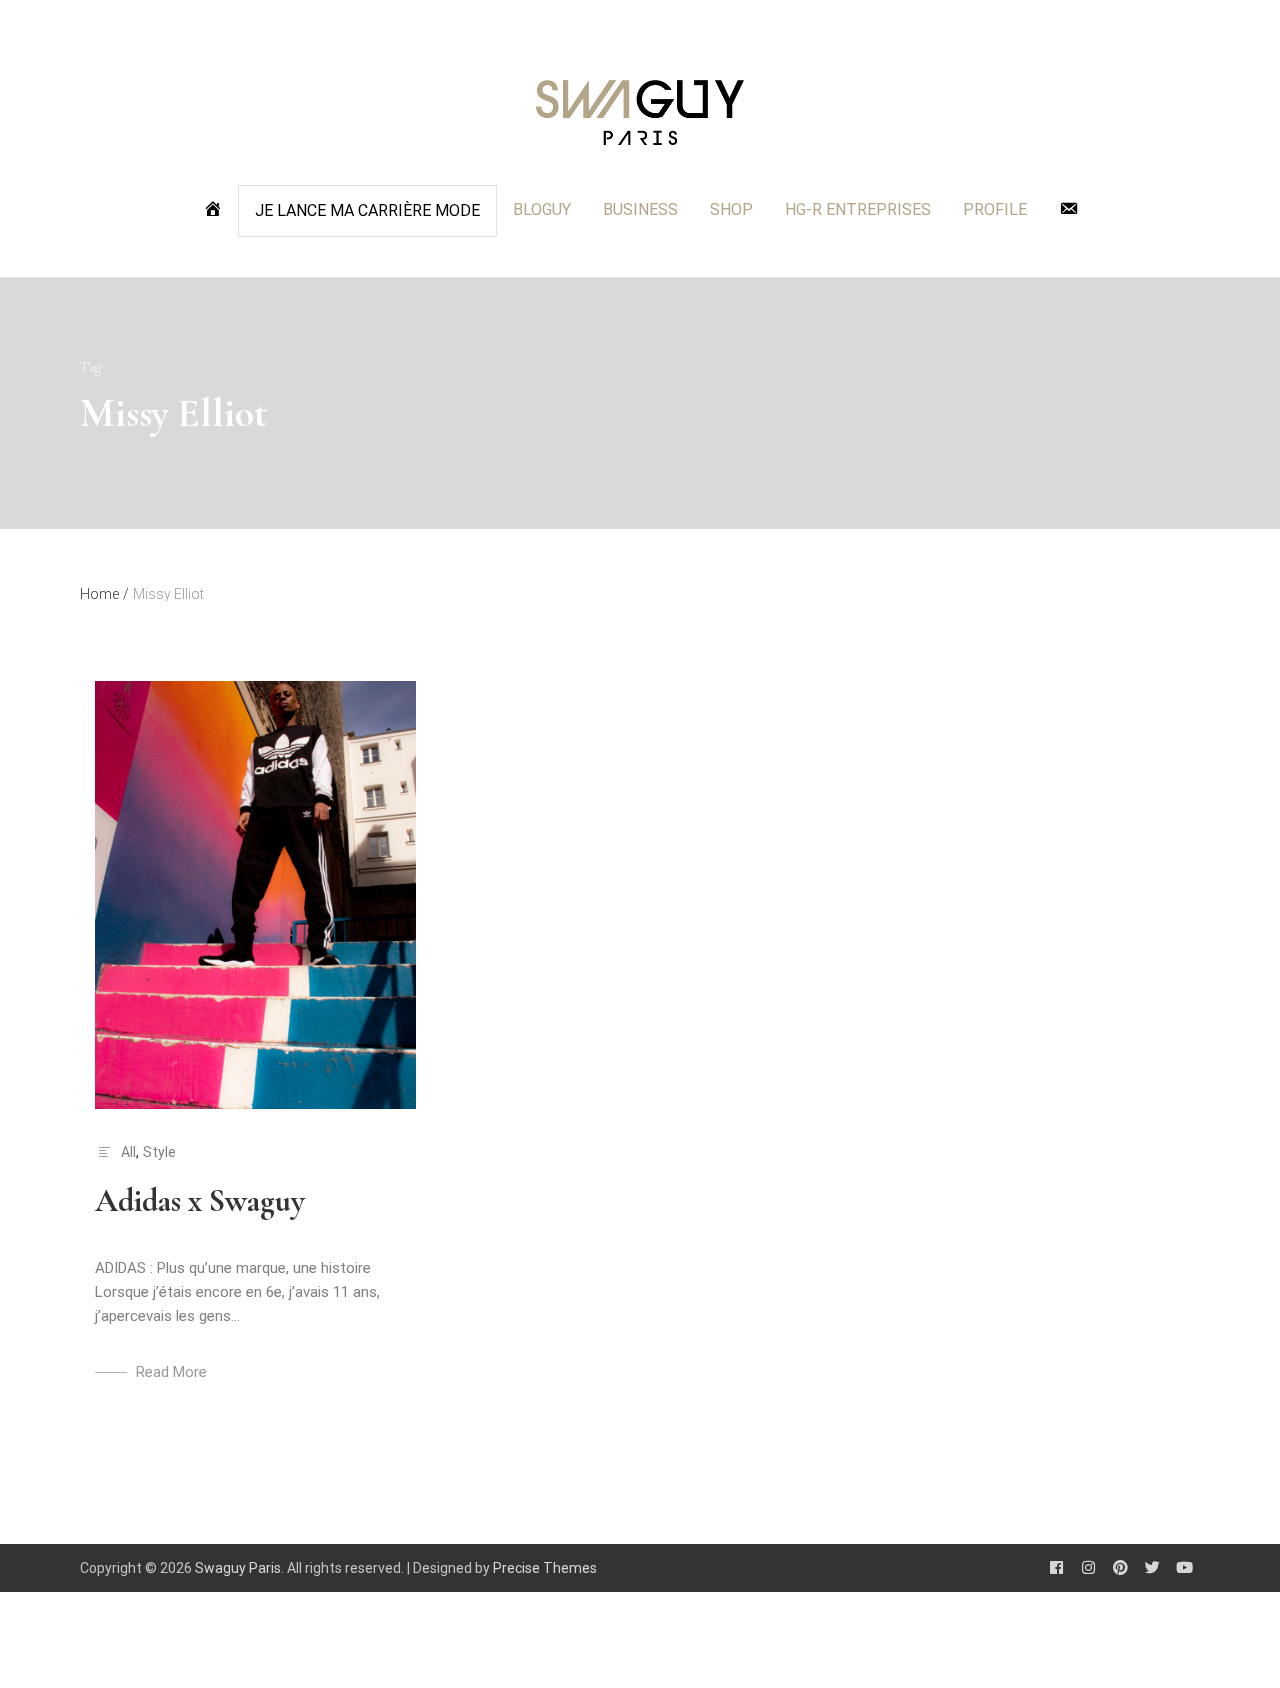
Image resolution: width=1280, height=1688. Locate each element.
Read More (171, 1372)
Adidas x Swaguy (200, 1200)
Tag (90, 367)
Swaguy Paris (238, 1568)
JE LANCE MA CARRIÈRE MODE (367, 210)
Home (104, 594)
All (128, 1152)
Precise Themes (545, 1568)
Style (159, 1152)
